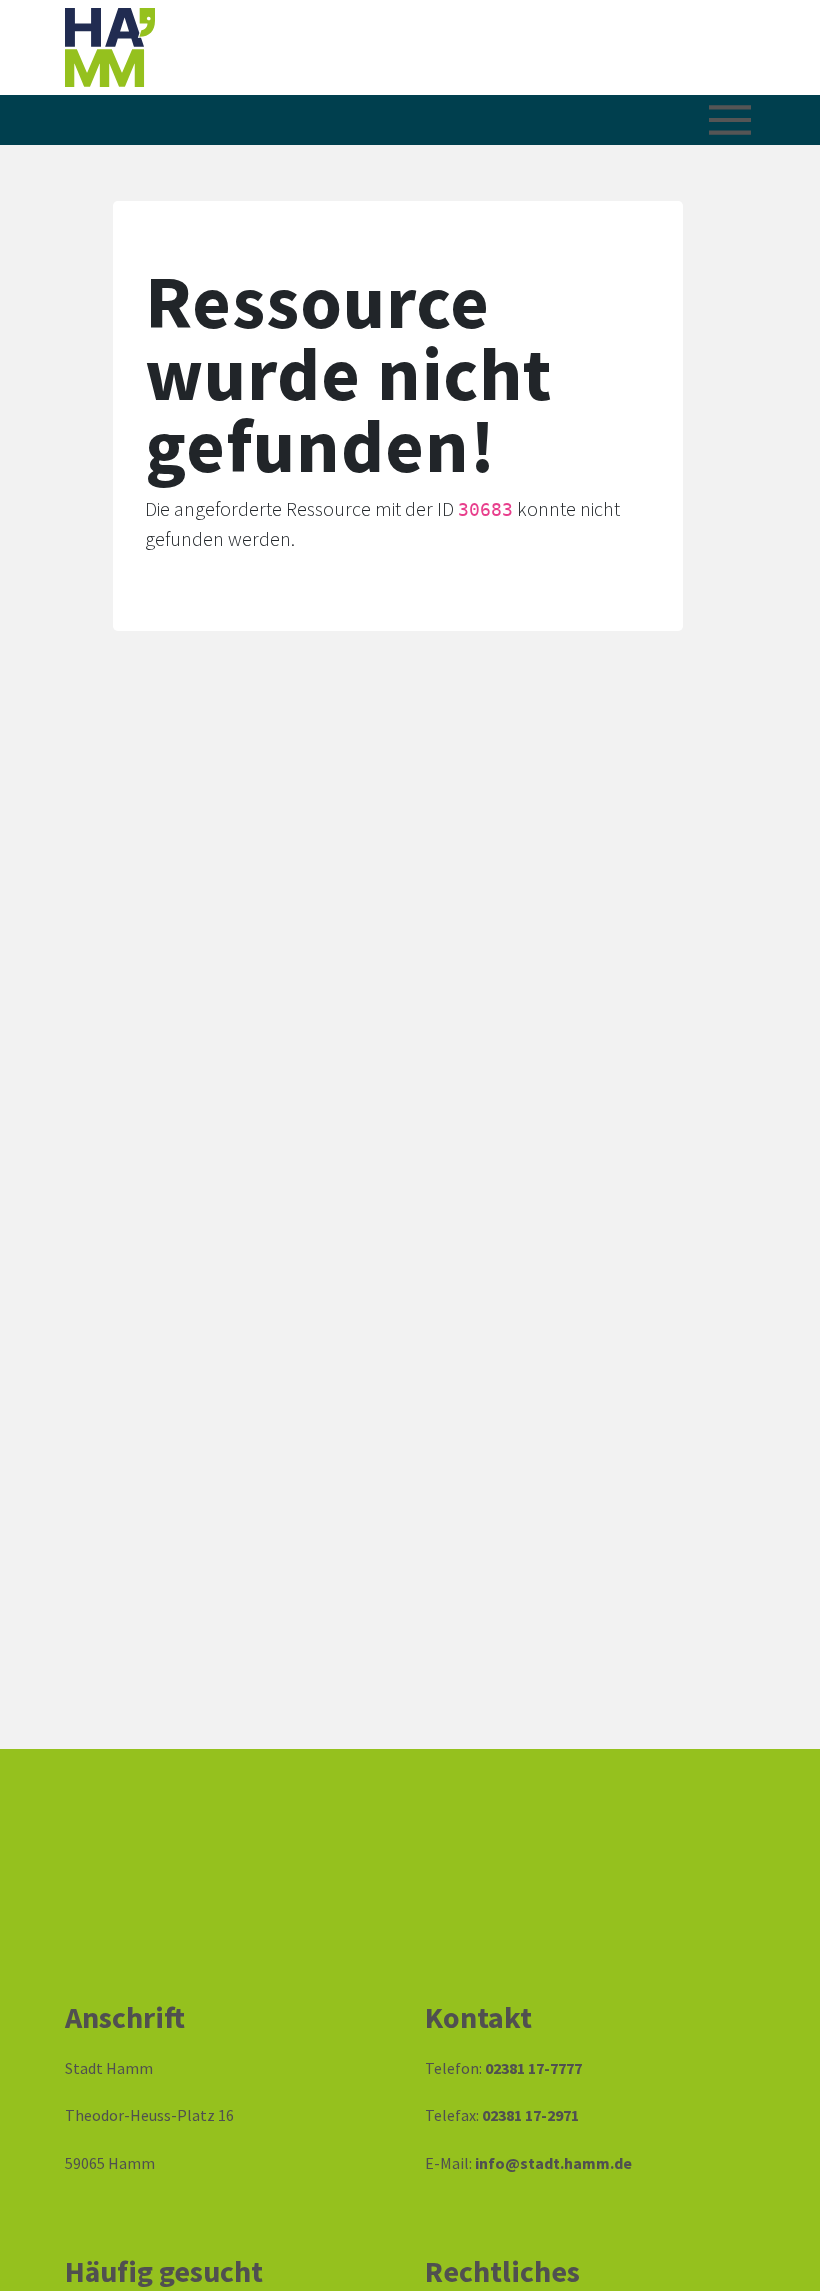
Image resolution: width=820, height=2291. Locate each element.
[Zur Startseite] (200, 47)
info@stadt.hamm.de (553, 2163)
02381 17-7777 (533, 2068)
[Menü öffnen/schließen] (730, 120)
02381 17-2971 (530, 2115)
